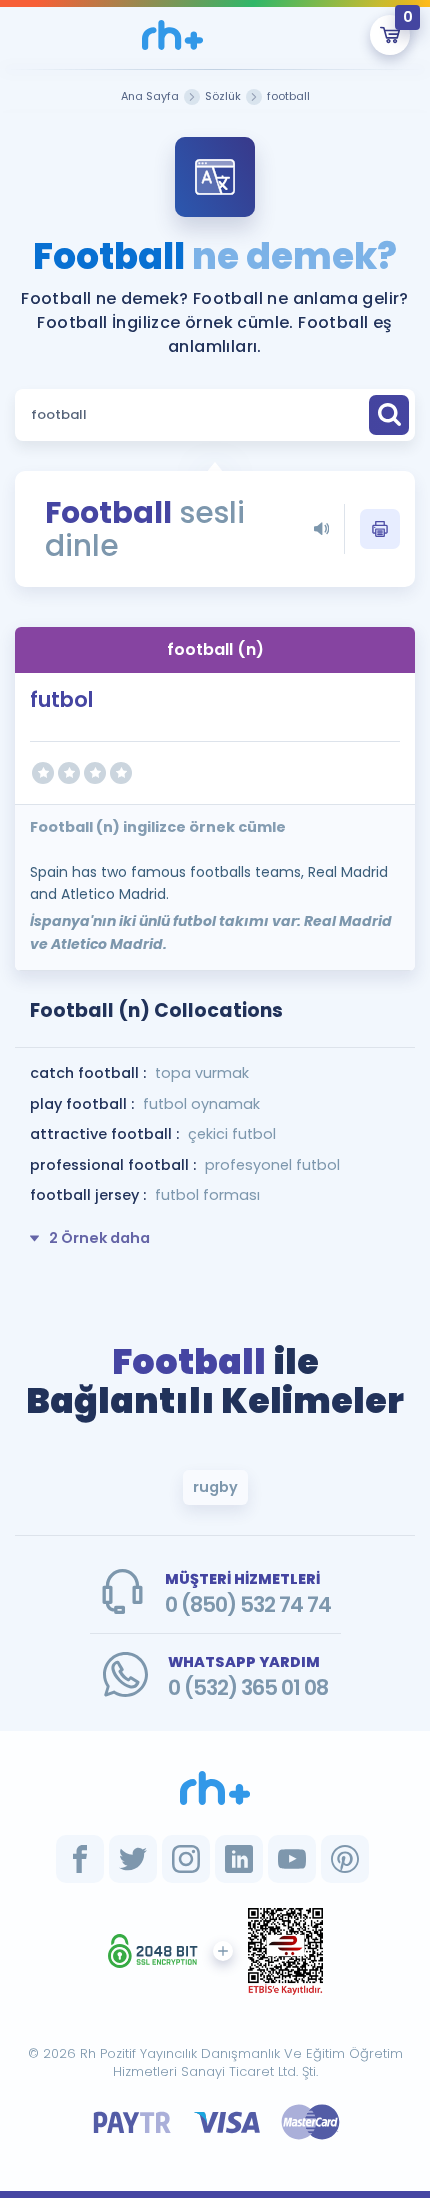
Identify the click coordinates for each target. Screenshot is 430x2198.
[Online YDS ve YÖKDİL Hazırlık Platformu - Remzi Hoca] (215, 1788)
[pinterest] (345, 1859)
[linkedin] (239, 1859)
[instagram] (186, 1859)
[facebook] (80, 1859)
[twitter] (133, 1859)
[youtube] (292, 1859)
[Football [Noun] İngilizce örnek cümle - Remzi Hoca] (172, 35)
